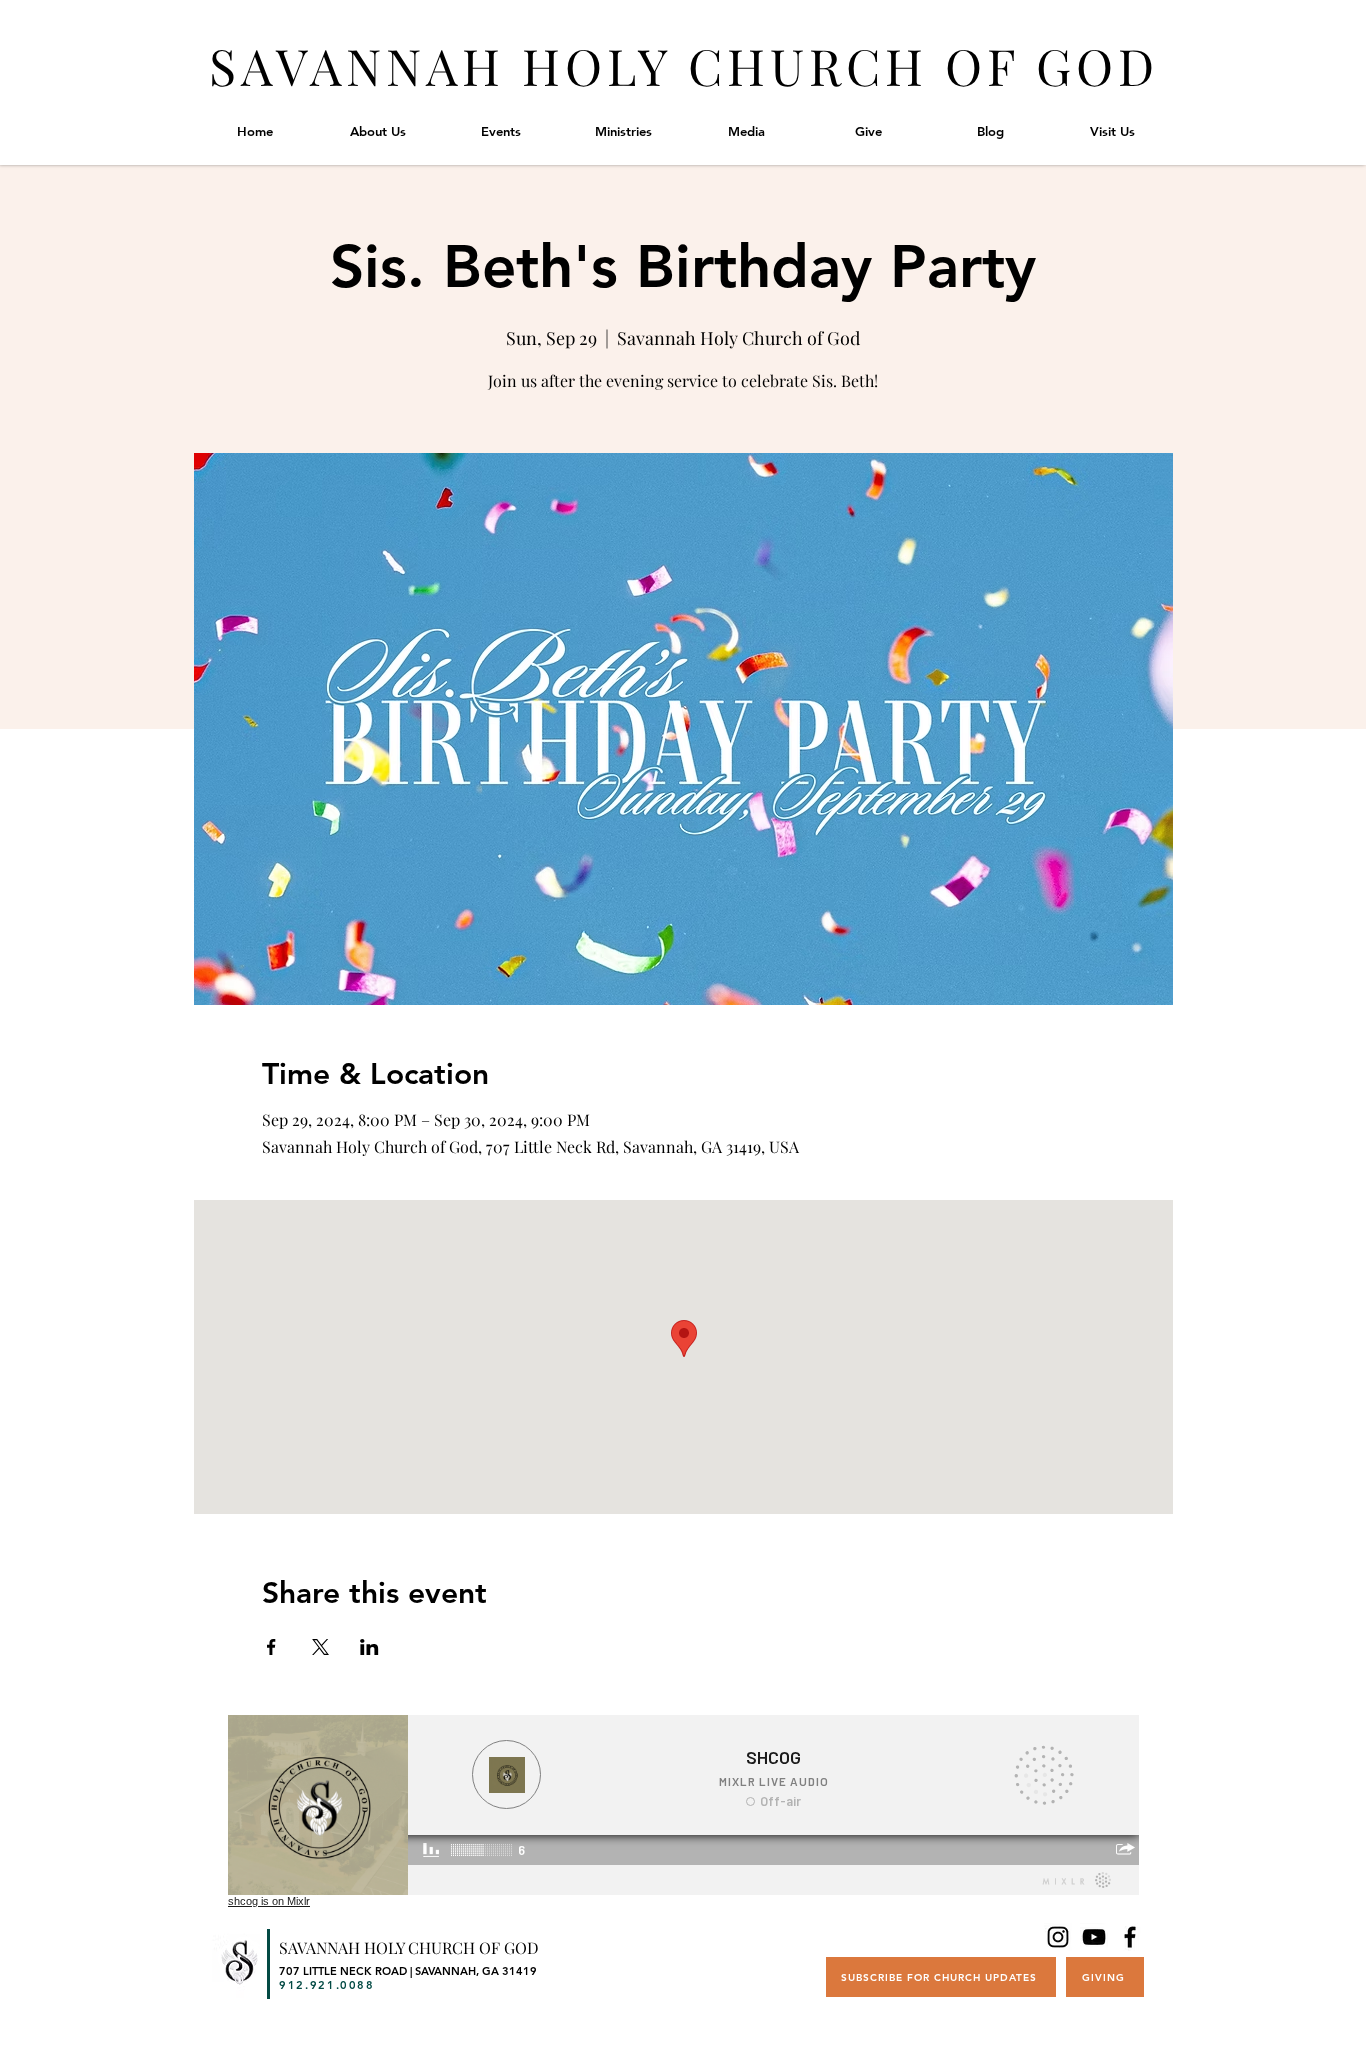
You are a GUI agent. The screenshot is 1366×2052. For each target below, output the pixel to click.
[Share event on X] (320, 1647)
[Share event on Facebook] (271, 1647)
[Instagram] (1058, 1937)
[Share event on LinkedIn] (369, 1647)
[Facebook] (1130, 1937)
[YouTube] (1094, 1937)
